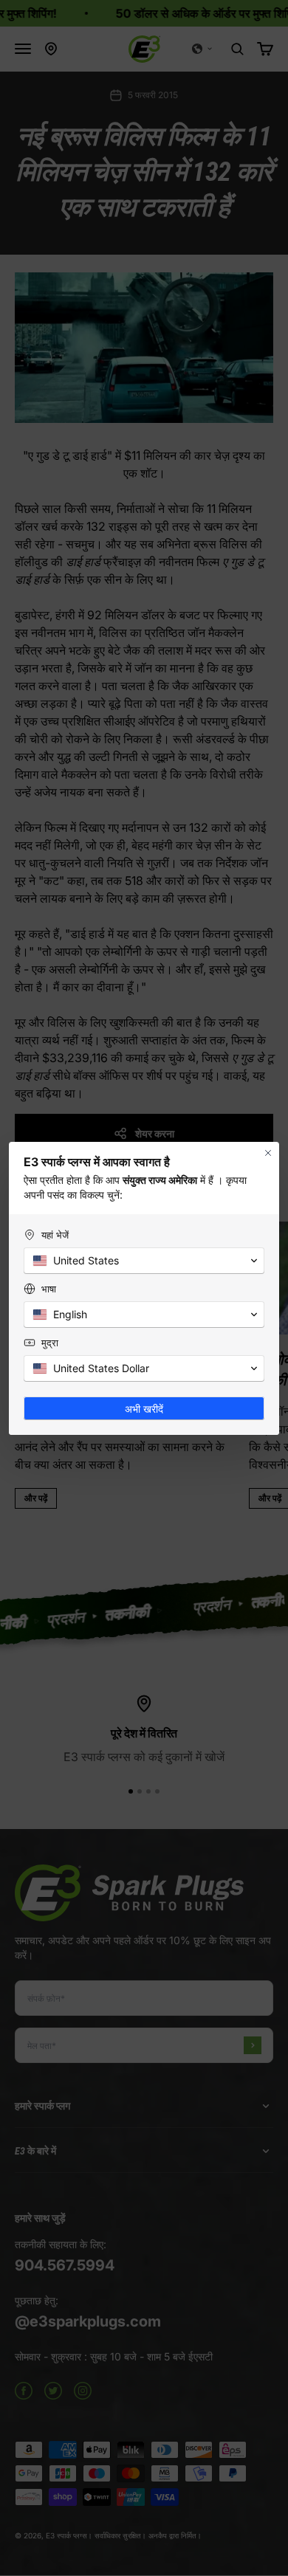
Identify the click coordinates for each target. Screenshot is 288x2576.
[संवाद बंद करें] (268, 1153)
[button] (144, 1261)
